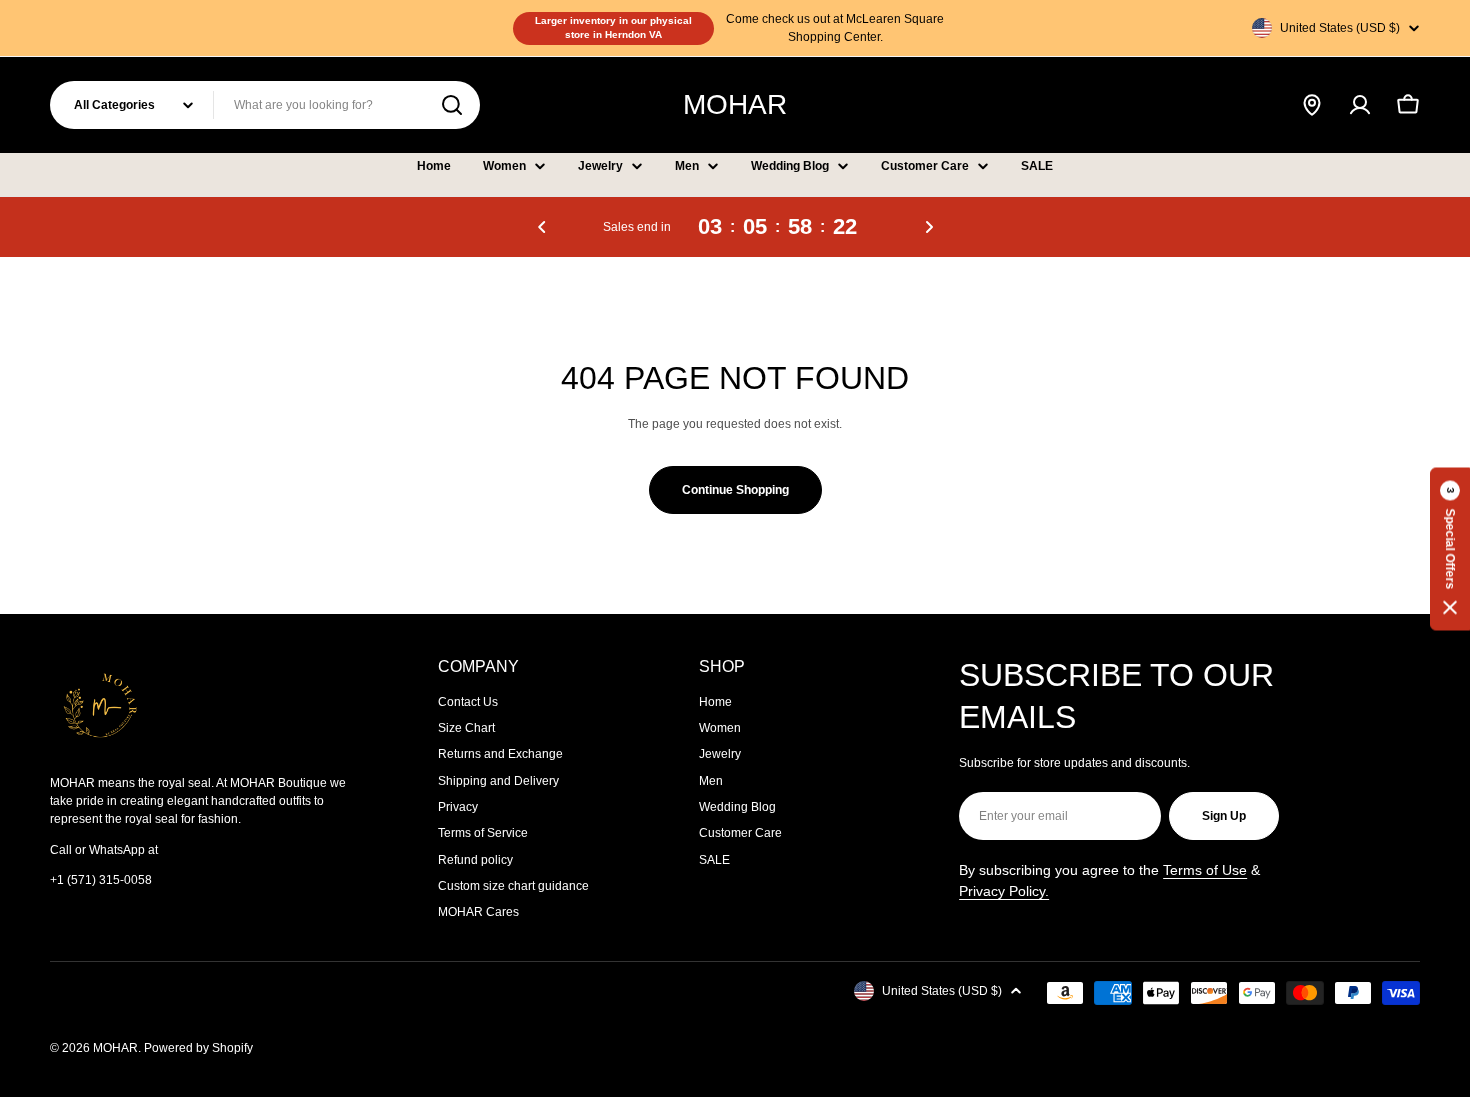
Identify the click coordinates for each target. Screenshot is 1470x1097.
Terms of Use (1205, 870)
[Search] (452, 105)
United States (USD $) (1340, 28)
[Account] (1360, 105)
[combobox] (265, 105)
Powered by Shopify (198, 1048)
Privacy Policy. (1004, 891)
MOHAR (735, 104)
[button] (542, 227)
